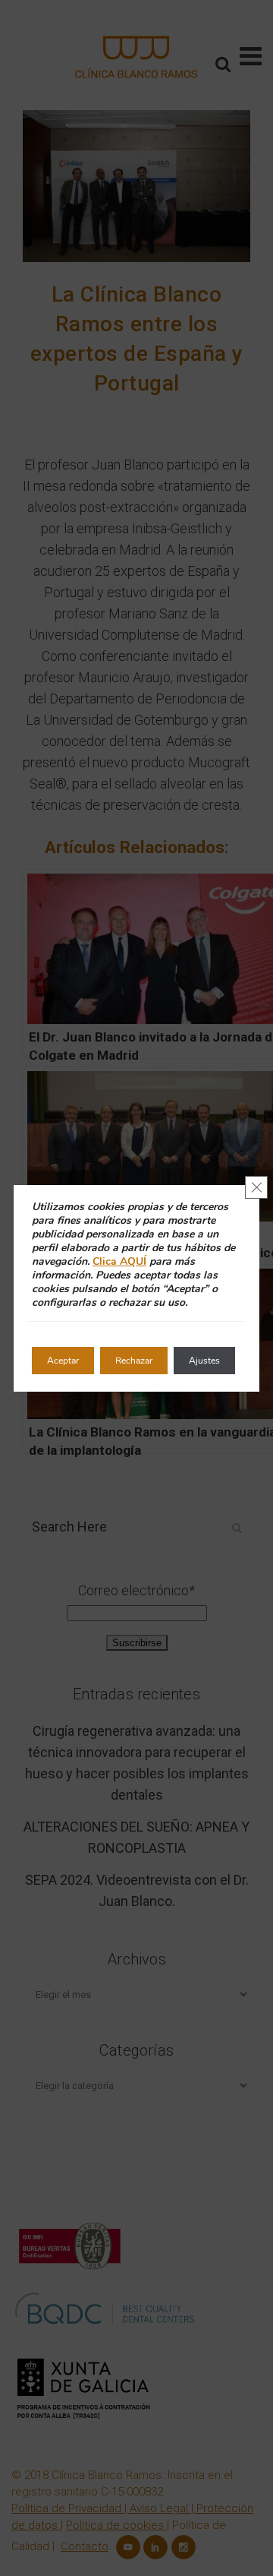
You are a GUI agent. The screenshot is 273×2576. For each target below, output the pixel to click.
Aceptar (63, 1361)
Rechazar (134, 1361)
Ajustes (204, 1361)
